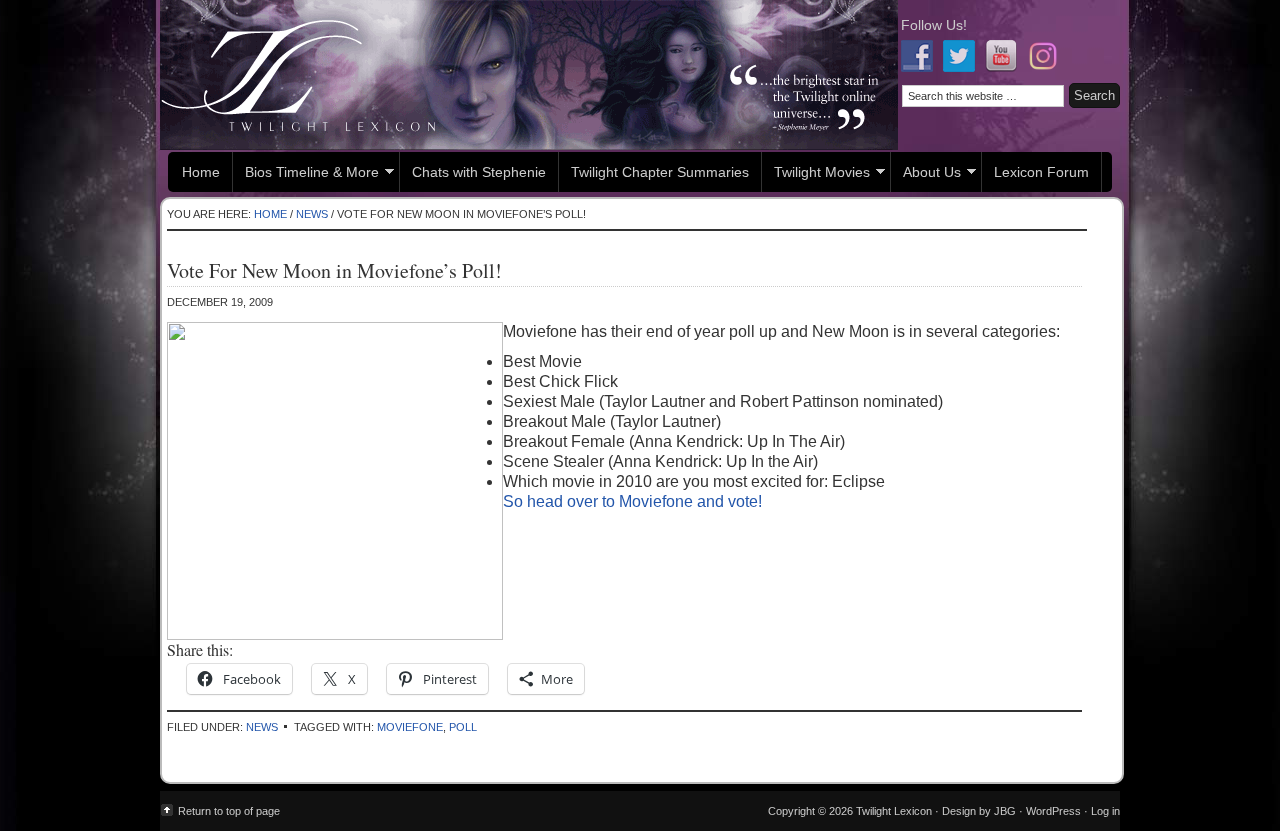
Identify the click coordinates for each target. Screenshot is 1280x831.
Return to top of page (229, 811)
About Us (926, 174)
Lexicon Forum (1041, 172)
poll (463, 727)
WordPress (1053, 811)
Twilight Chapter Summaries (660, 172)
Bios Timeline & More (306, 174)
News (262, 727)
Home (201, 172)
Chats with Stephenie (479, 172)
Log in (1105, 811)
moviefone (410, 727)
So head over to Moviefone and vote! (632, 501)
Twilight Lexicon (529, 75)
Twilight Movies (816, 174)
